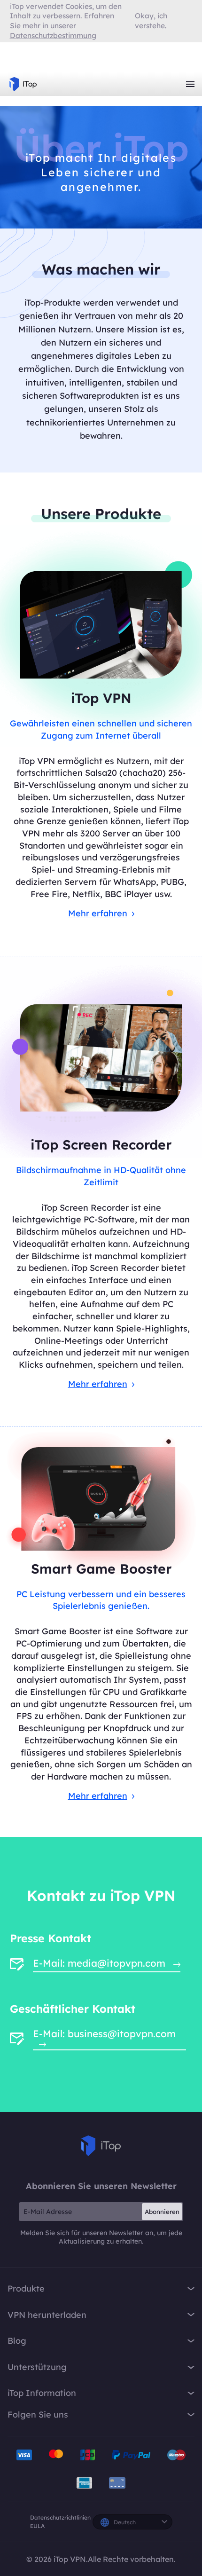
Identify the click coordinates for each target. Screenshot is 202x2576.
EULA (37, 2526)
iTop (101, 2146)
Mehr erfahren (98, 913)
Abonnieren (162, 2212)
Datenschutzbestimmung (53, 35)
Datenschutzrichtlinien (60, 2517)
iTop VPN (23, 84)
